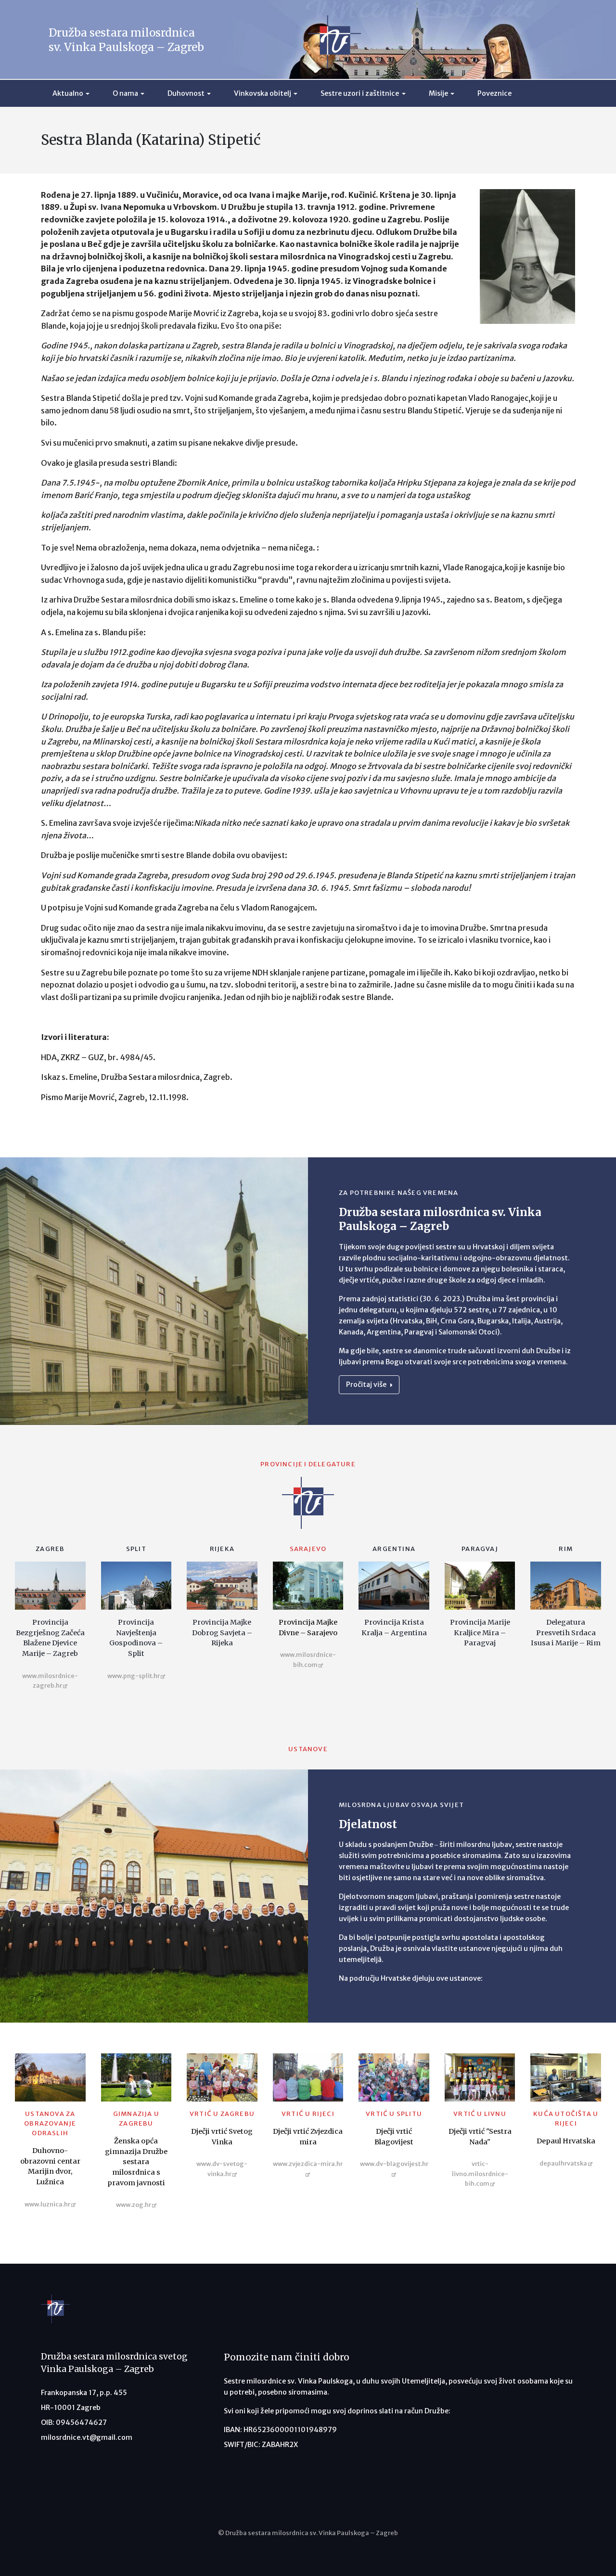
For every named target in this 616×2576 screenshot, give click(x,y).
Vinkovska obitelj (263, 93)
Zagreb (50, 1549)
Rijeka (222, 1549)
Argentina (394, 1549)
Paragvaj (480, 1549)
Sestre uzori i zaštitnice (360, 93)
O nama (125, 93)
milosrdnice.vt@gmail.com (87, 2437)
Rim (566, 1549)
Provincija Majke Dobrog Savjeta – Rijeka (222, 1633)
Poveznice (494, 93)
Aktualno (68, 93)
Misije (438, 93)
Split (136, 1549)
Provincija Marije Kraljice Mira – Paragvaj (480, 1633)
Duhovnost (186, 93)
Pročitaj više (367, 1384)
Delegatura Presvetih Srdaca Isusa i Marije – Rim (566, 1633)
